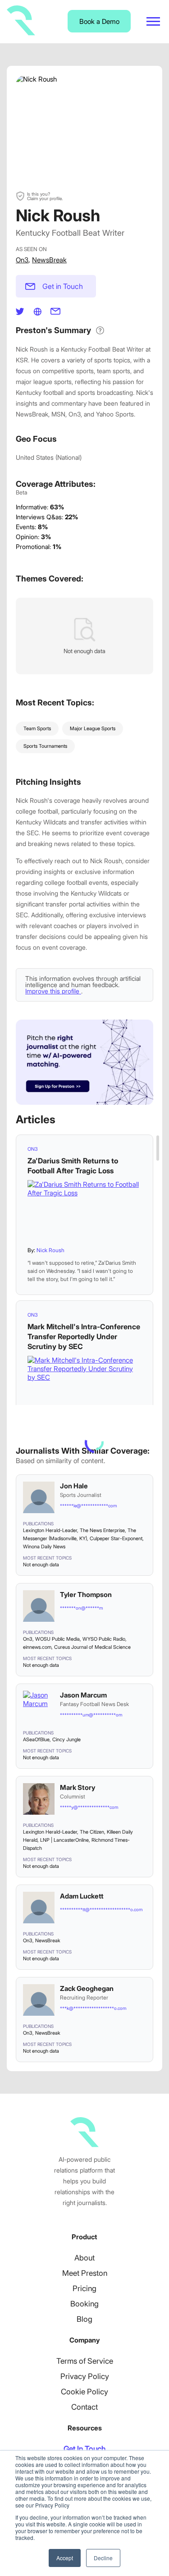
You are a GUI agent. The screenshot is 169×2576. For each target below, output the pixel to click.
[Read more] (84, 1210)
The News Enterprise (102, 1530)
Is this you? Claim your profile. (45, 196)
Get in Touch (63, 286)
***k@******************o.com (93, 2008)
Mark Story (78, 1787)
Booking (84, 2304)
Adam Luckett (82, 1896)
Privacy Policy (85, 2376)
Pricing (84, 2288)
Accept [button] (65, 2558)
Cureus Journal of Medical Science (92, 1647)
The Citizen (92, 1832)
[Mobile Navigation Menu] (153, 21)
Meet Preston (85, 2273)
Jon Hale (74, 1486)
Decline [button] (103, 2558)
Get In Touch (84, 2449)
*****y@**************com (89, 1807)
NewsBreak (49, 260)
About (84, 2258)
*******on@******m (81, 1608)
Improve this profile (53, 991)
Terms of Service (85, 2361)
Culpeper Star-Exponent (116, 1538)
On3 (22, 260)
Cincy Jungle (66, 1739)
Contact (84, 2407)
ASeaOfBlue (36, 1739)
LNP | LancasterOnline (64, 1840)
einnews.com (37, 1647)
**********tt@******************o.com (101, 1909)
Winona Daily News (44, 1547)
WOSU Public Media (57, 1639)
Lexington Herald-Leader (50, 1530)
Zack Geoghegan (87, 1988)
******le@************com (88, 1505)
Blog (84, 2319)
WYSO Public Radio (104, 1639)
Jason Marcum (83, 1695)
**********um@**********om (91, 1715)
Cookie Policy (84, 2392)
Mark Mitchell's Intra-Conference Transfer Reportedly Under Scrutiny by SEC (84, 1336)
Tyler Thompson (86, 1595)
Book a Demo (99, 21)
